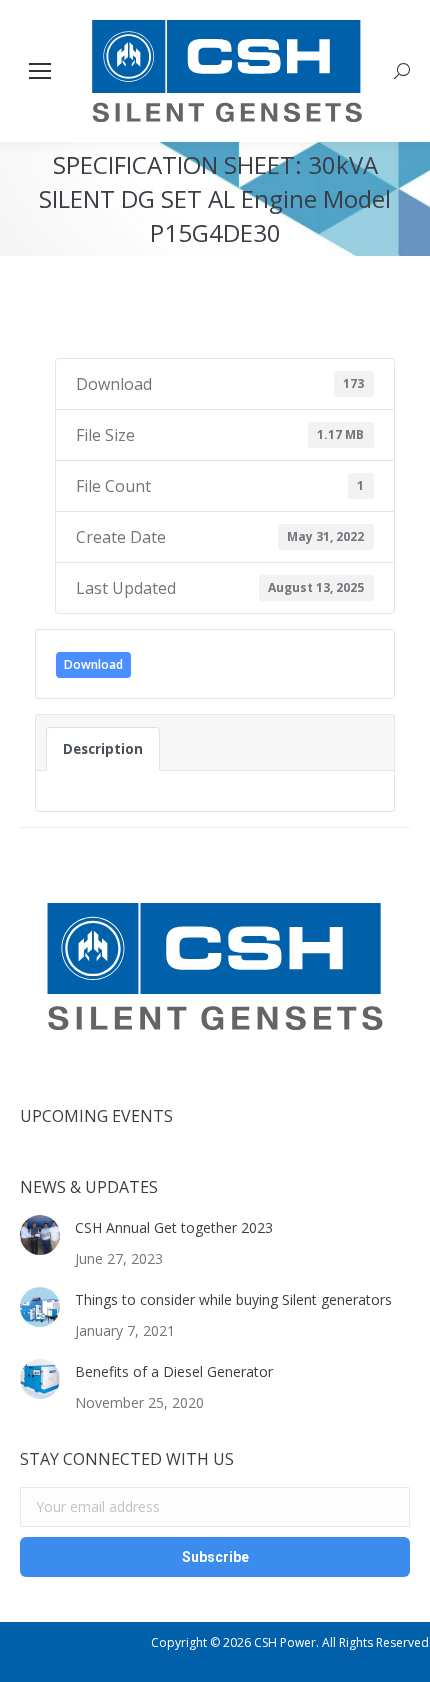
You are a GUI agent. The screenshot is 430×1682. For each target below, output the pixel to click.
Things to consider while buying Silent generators (233, 1299)
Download (93, 664)
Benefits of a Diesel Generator (174, 1371)
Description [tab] (103, 749)
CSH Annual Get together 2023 (174, 1227)
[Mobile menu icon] (40, 71)
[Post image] (40, 1235)
